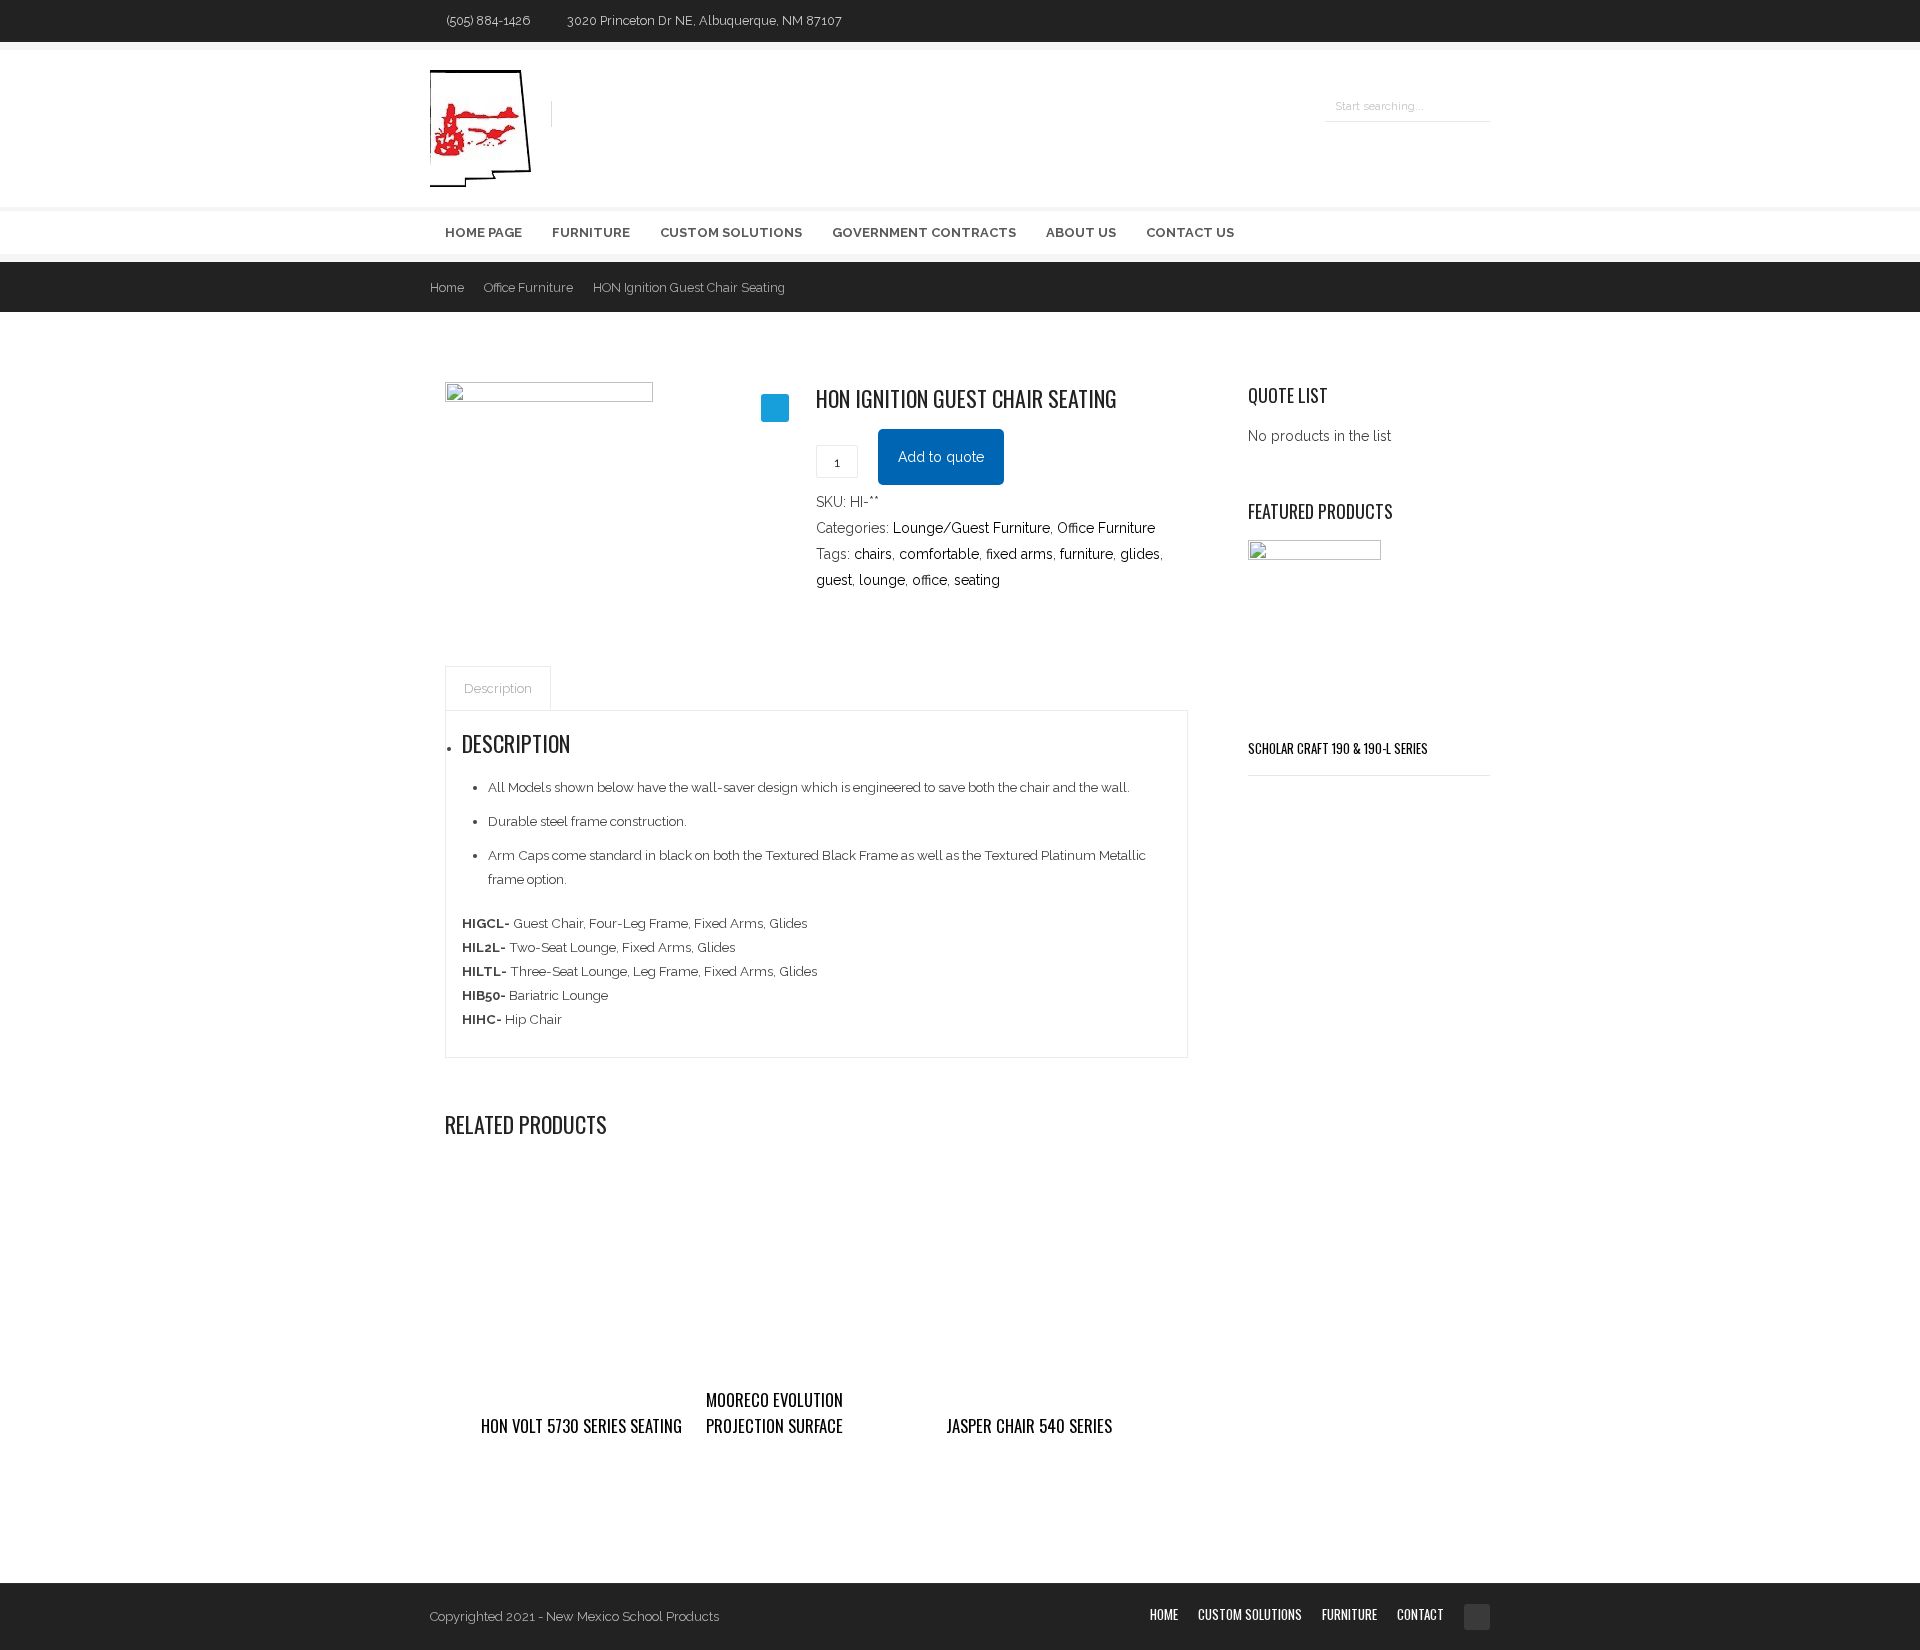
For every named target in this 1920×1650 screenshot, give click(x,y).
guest (834, 580)
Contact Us (1190, 232)
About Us (1081, 232)
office (929, 580)
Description (498, 688)
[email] (1480, 21)
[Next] (1476, 286)
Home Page (483, 232)
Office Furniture (528, 287)
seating (977, 580)
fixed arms (1019, 554)
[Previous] (1436, 286)
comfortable (939, 554)
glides (1140, 554)
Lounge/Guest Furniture (971, 528)
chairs (873, 554)
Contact (1420, 1614)
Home (447, 287)
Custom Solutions (731, 232)
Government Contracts (924, 232)
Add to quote (941, 457)
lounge (882, 580)
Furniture (591, 232)
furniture (1086, 554)
